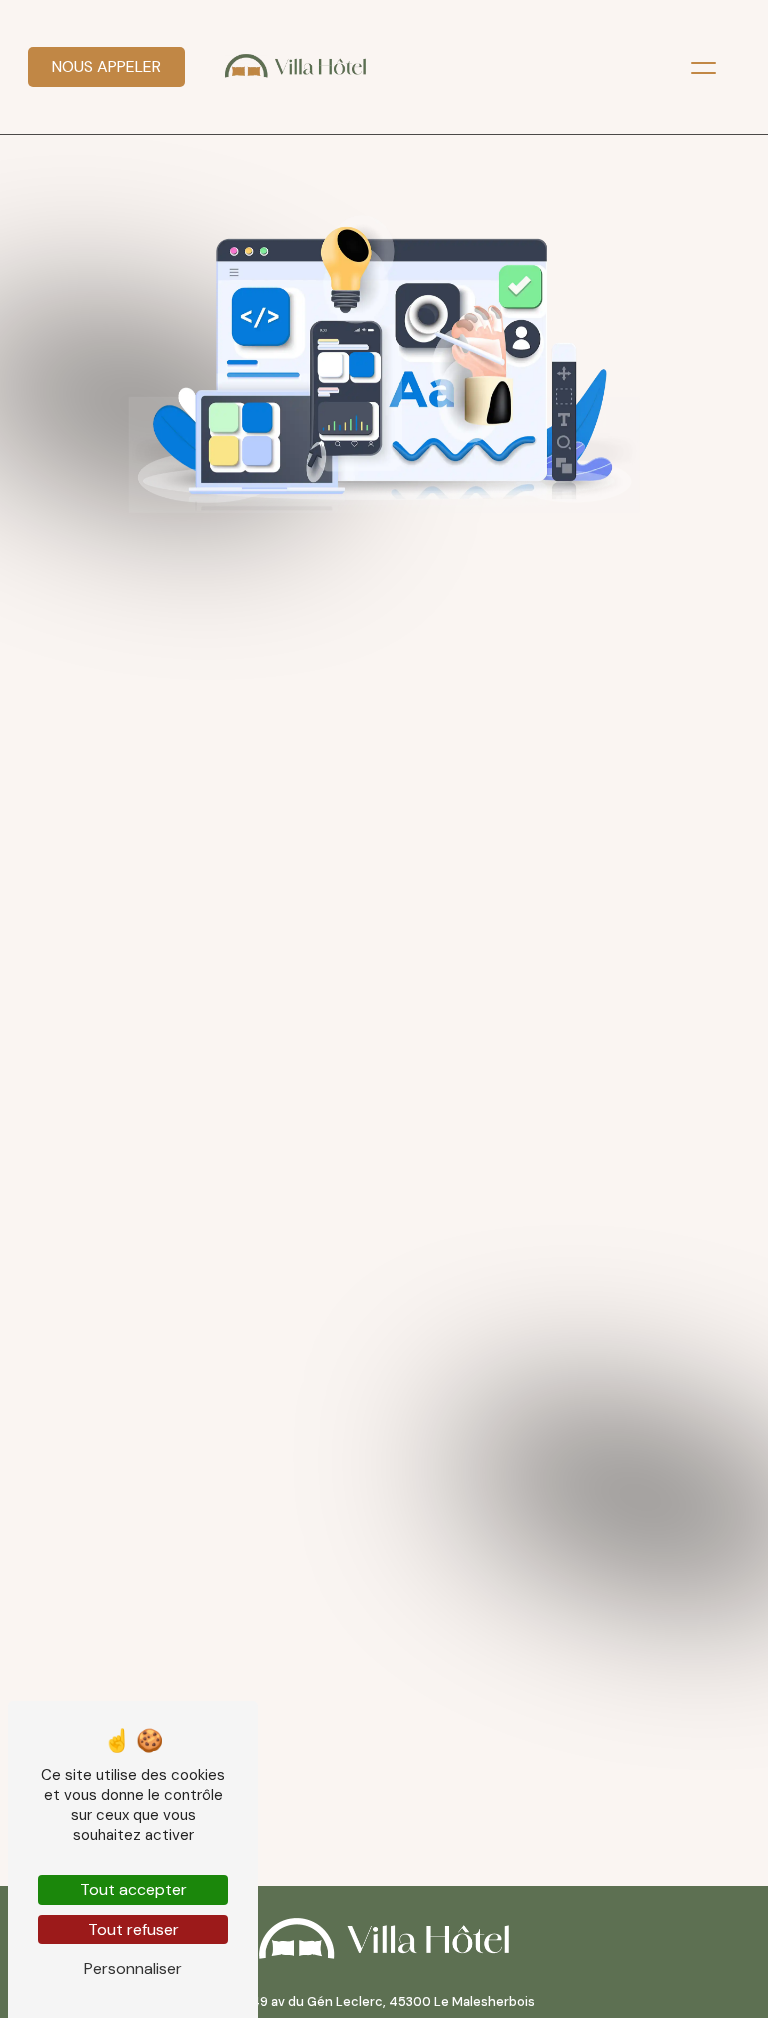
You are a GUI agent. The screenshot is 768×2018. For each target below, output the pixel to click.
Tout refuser (133, 1929)
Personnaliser (133, 1968)
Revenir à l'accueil (384, 794)
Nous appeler (106, 66)
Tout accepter (133, 1889)
